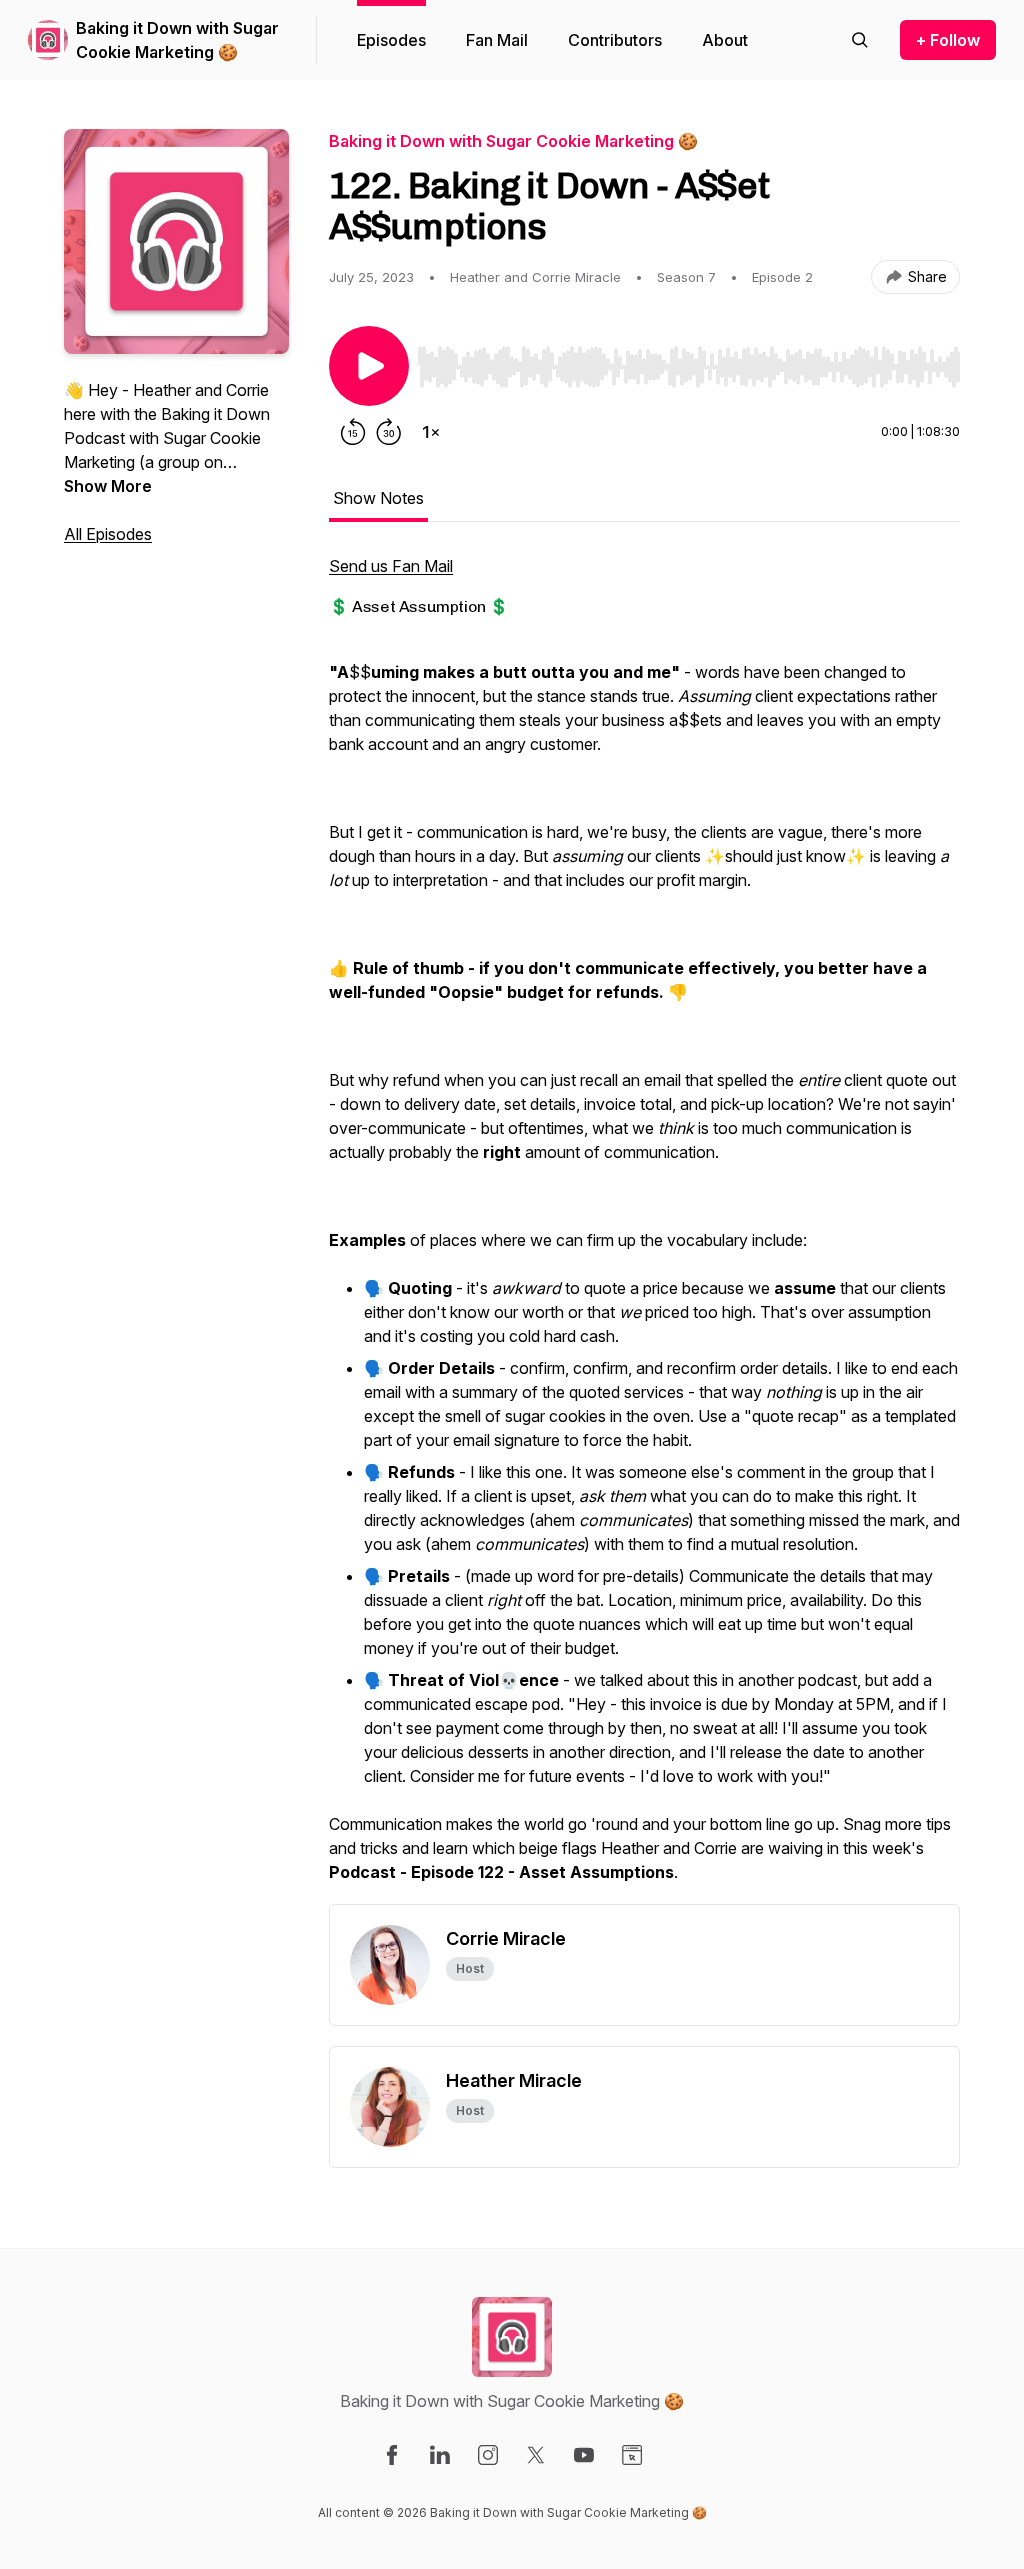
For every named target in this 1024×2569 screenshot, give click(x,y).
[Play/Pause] (369, 366)
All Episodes (108, 534)
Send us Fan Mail (391, 566)
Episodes (391, 40)
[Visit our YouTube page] (584, 2455)
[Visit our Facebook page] (392, 2455)
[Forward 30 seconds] (389, 432)
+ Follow (948, 40)
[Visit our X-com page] (536, 2455)
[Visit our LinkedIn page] (440, 2455)
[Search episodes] (860, 40)
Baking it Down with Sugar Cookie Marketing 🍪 (177, 40)
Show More (108, 486)
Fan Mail (497, 40)
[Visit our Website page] (632, 2455)
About (725, 40)
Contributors (615, 40)
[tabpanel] (644, 1229)
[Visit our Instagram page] (488, 2455)
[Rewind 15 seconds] (353, 432)
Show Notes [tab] (378, 498)
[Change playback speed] (431, 432)
